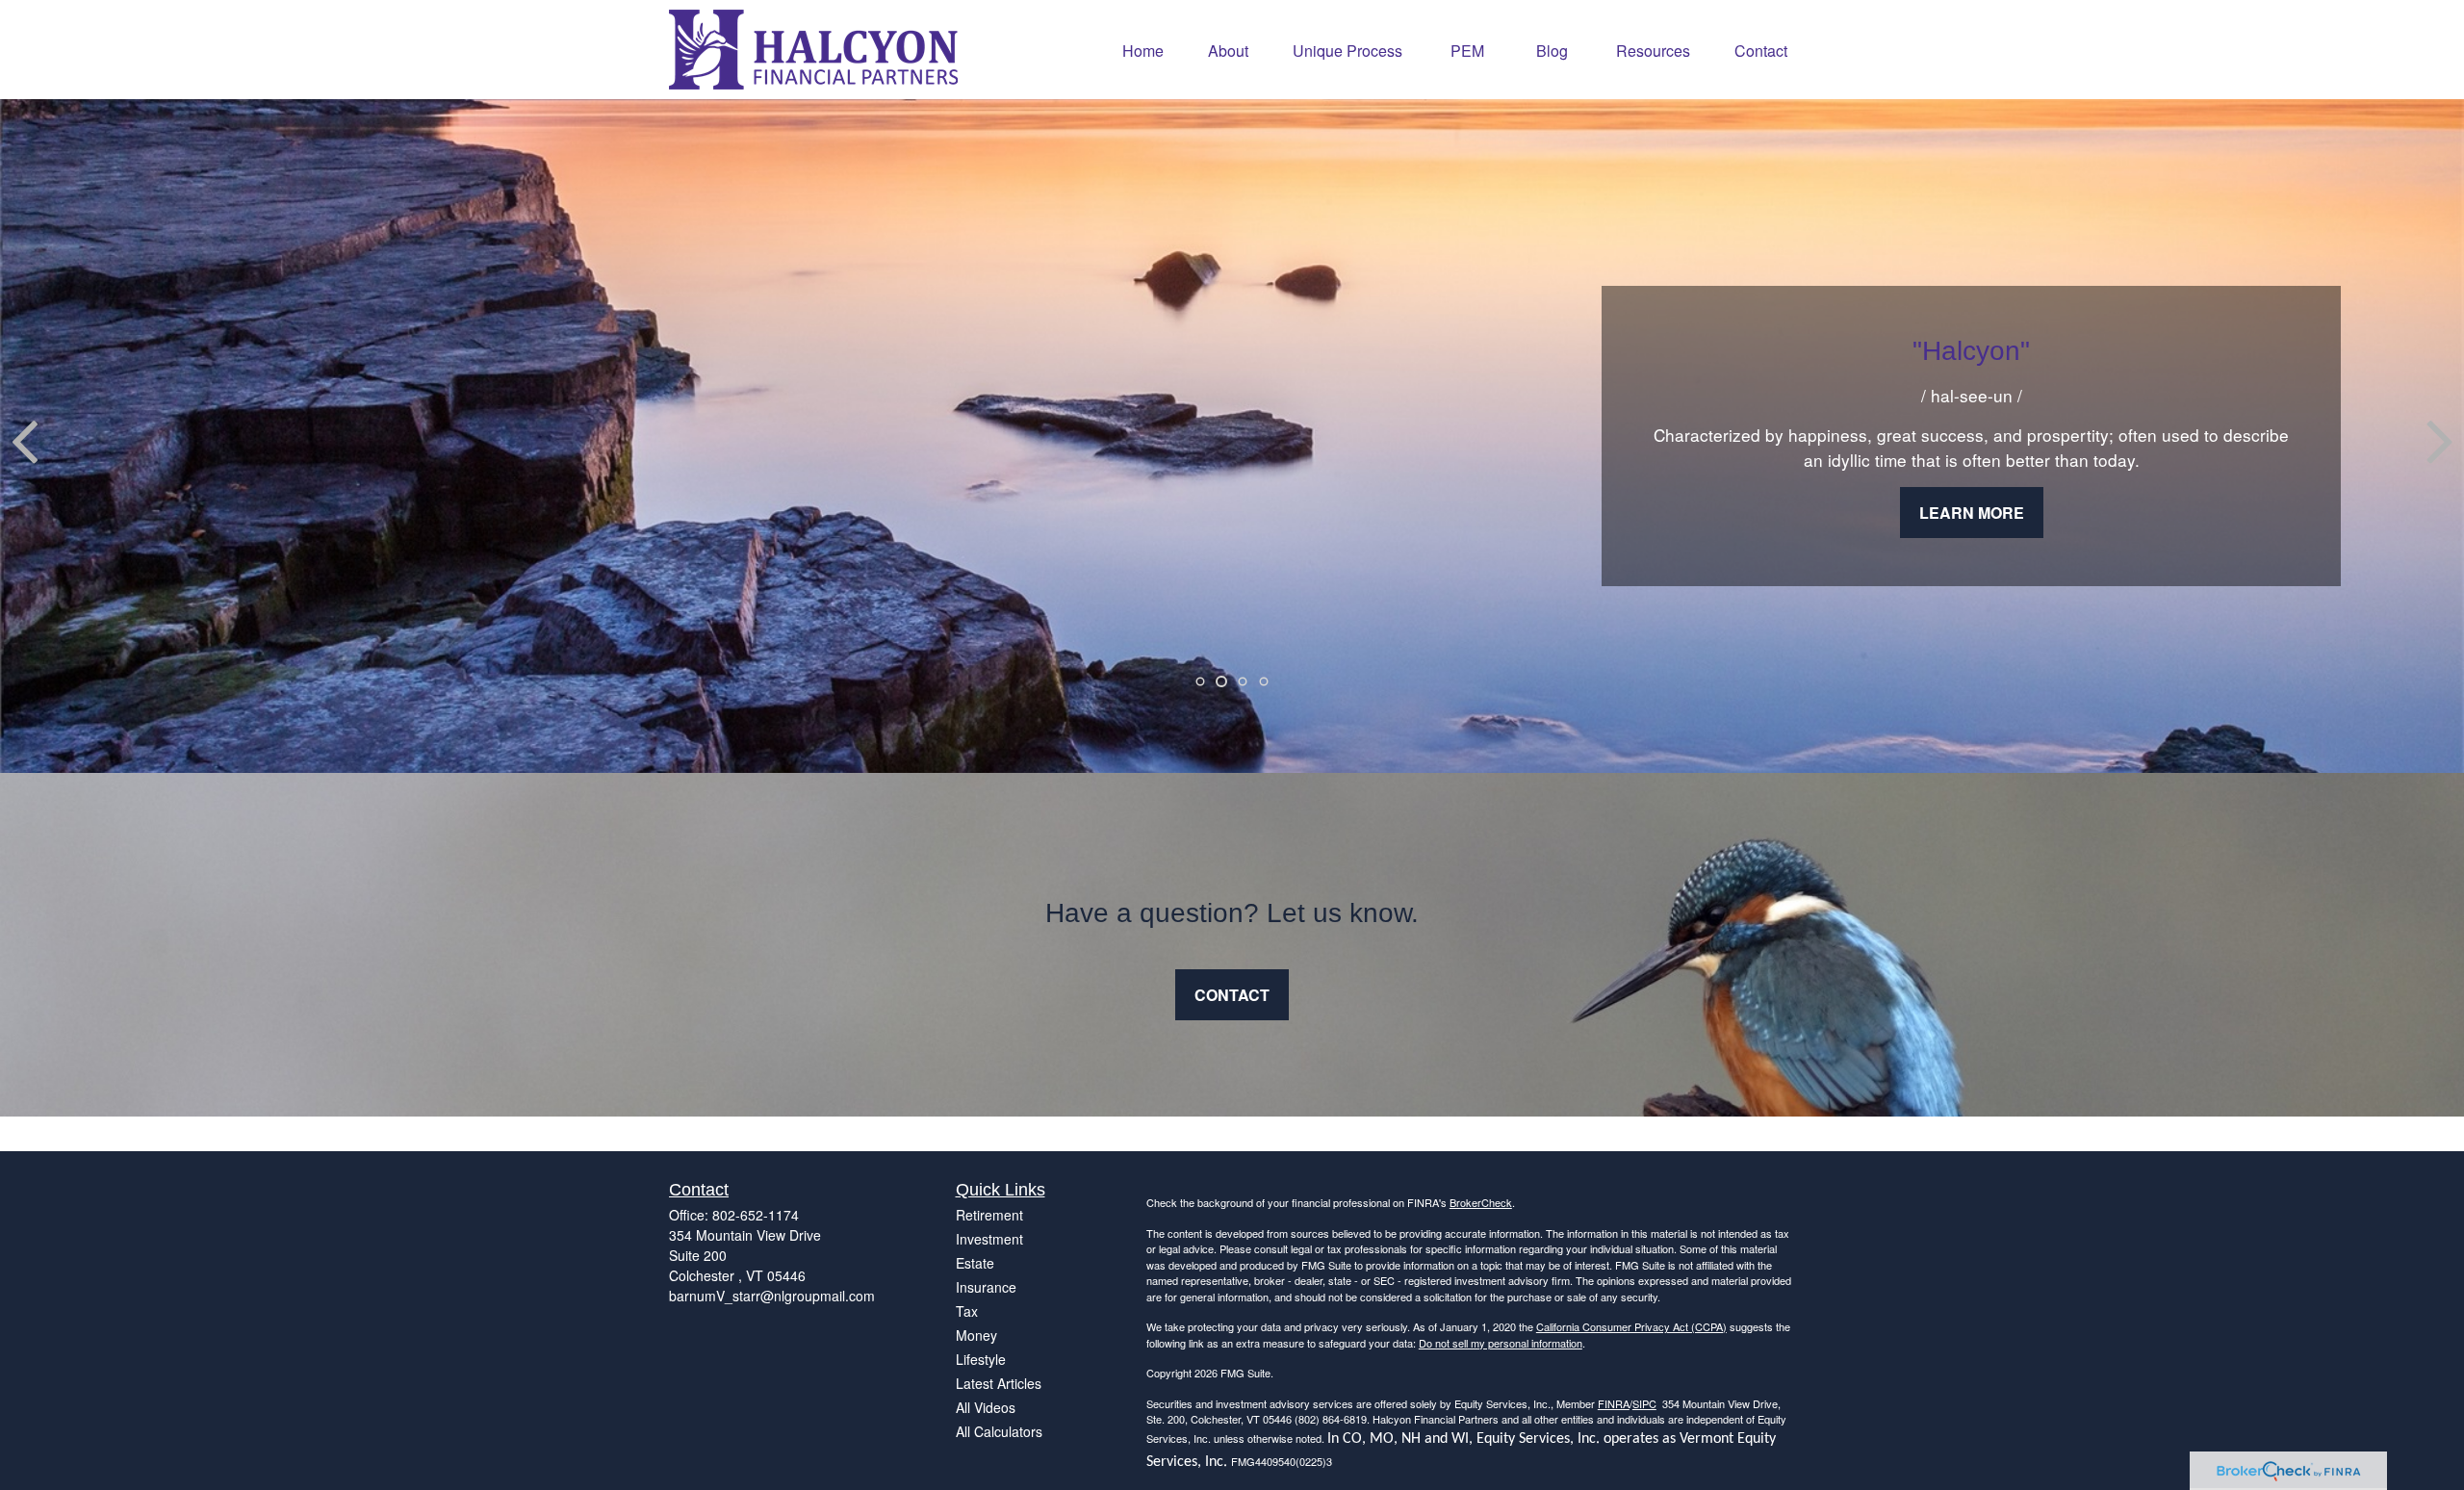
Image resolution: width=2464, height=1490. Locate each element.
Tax (967, 1311)
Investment (989, 1239)
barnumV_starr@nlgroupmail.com (772, 1296)
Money (976, 1335)
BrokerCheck (1481, 1202)
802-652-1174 (756, 1215)
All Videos (986, 1407)
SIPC (1644, 1403)
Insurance (986, 1287)
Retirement (989, 1215)
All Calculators (999, 1431)
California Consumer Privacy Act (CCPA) (1631, 1326)
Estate (975, 1263)
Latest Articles (999, 1383)
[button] (1143, 50)
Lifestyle (981, 1359)
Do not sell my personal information (1501, 1343)
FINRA (1614, 1403)
